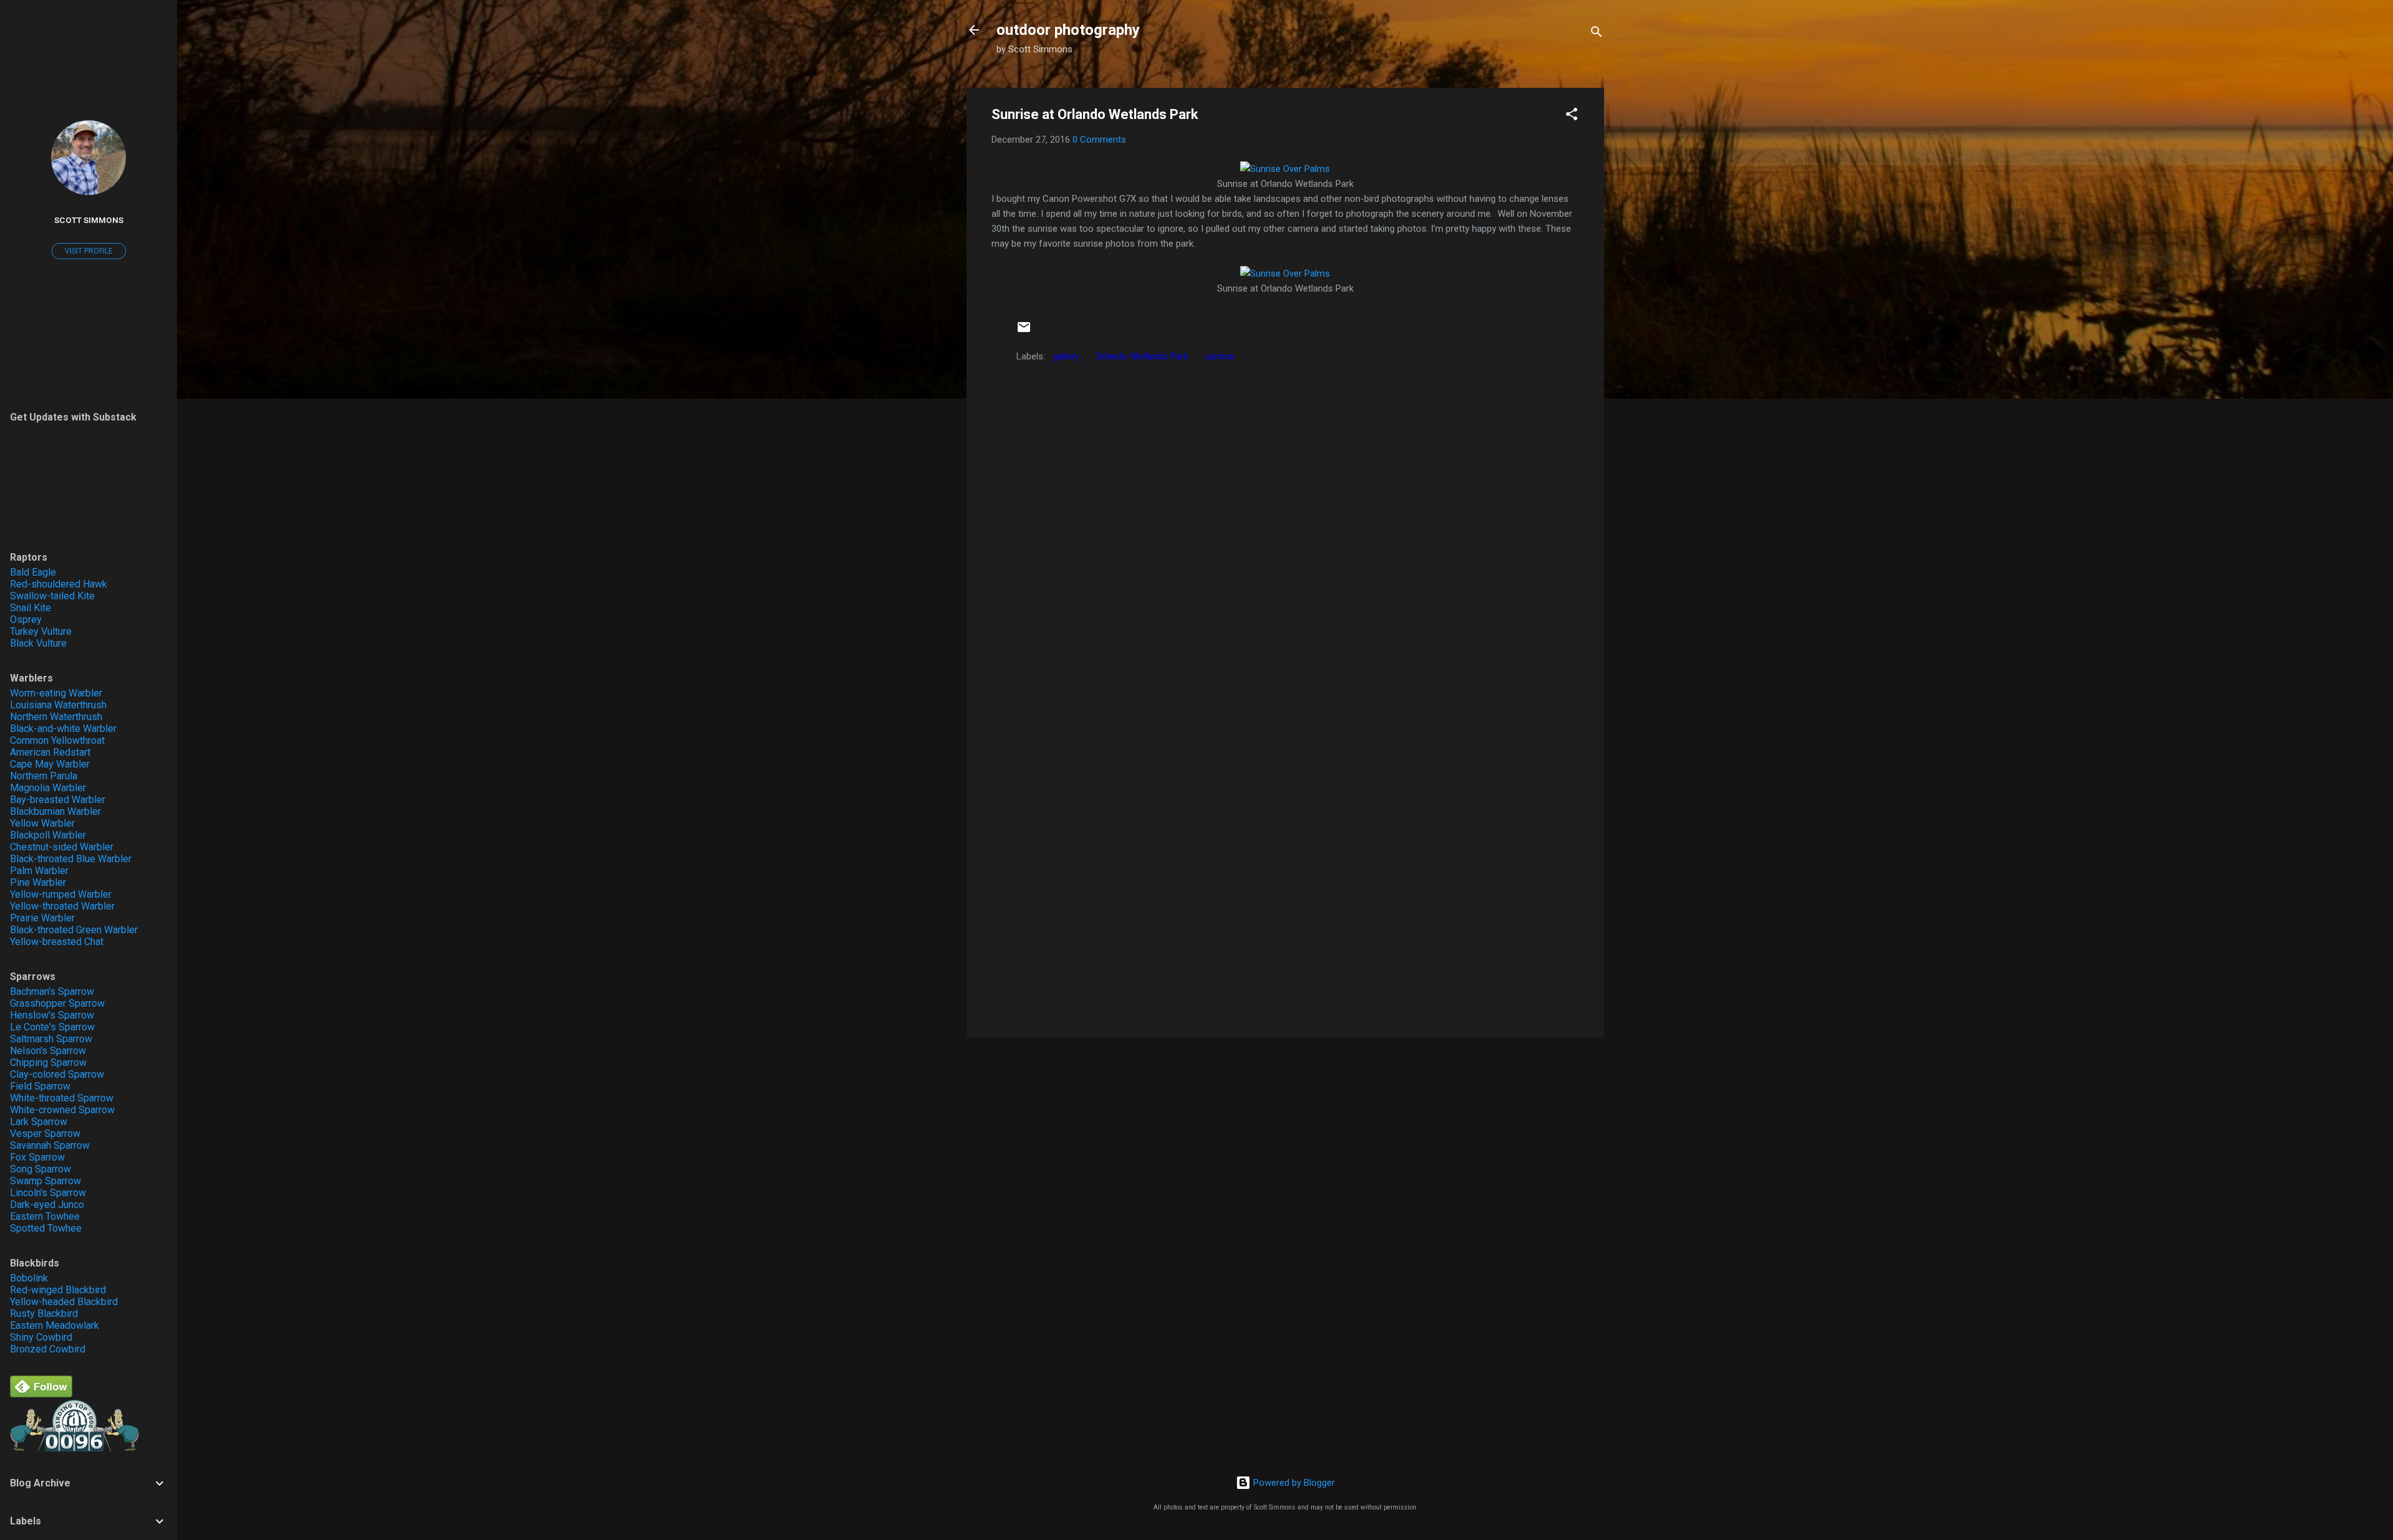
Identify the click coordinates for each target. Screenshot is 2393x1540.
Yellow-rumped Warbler (61, 894)
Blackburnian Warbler (55, 811)
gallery (1066, 356)
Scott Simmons (89, 220)
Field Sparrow (40, 1086)
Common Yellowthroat (57, 740)
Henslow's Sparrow (52, 1015)
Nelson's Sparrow (48, 1051)
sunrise (1220, 356)
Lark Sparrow (39, 1122)
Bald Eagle (33, 572)
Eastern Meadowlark (55, 1325)
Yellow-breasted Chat (57, 942)
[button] (1572, 116)
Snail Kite (31, 608)
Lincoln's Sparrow (48, 1193)
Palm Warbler (39, 871)
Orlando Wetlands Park (1142, 356)
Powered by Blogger (1293, 1483)
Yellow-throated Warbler (62, 906)
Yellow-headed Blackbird (64, 1302)
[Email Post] (1024, 331)
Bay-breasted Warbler (58, 800)
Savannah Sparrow (50, 1145)
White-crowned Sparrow (62, 1110)
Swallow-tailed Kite (52, 596)
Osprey (26, 620)
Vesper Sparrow (45, 1134)
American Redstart (50, 752)
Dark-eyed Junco (47, 1205)
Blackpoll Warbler (48, 835)
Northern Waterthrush (56, 717)
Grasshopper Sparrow (57, 1003)
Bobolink (29, 1278)
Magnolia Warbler (48, 788)
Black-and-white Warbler (63, 729)
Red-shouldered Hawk (59, 584)
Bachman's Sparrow (52, 991)
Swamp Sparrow (45, 1181)
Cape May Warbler (50, 764)
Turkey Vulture (41, 631)
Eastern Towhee (45, 1216)
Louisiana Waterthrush (58, 705)
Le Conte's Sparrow (52, 1027)
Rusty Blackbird (44, 1314)
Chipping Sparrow (48, 1062)
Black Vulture (38, 643)
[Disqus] (1285, 526)
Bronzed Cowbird (48, 1349)
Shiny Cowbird (41, 1337)
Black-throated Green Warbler (74, 930)
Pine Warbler (38, 882)
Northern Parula (44, 776)
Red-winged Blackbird (58, 1290)
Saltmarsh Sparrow (51, 1039)
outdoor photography (1068, 30)
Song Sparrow (41, 1169)
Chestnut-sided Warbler (62, 847)
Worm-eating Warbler (56, 693)
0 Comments (1099, 140)
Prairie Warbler (42, 918)
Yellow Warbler (42, 823)
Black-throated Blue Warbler (71, 859)
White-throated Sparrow (62, 1098)
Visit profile (89, 251)
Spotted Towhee (46, 1228)
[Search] (1597, 34)
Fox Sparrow (37, 1157)
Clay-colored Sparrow (57, 1074)
